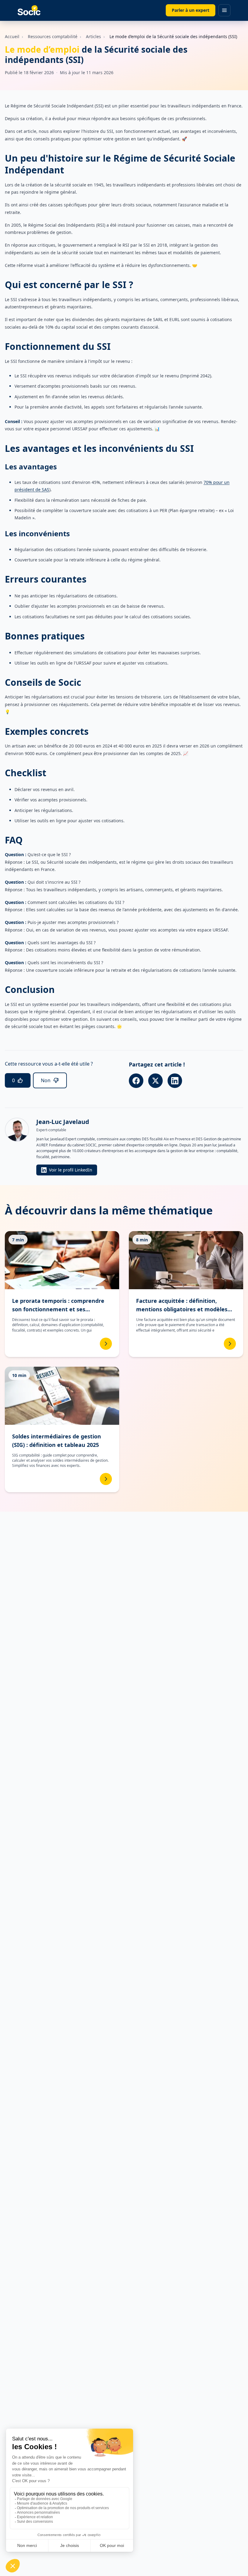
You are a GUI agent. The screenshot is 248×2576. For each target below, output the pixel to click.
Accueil (12, 36)
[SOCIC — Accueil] (29, 10)
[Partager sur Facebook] (136, 1081)
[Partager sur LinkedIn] (175, 1081)
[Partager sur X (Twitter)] (155, 1081)
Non (46, 1080)
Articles (93, 36)
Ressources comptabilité (53, 36)
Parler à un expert (191, 10)
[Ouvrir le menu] (224, 10)
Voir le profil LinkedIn (71, 1170)
